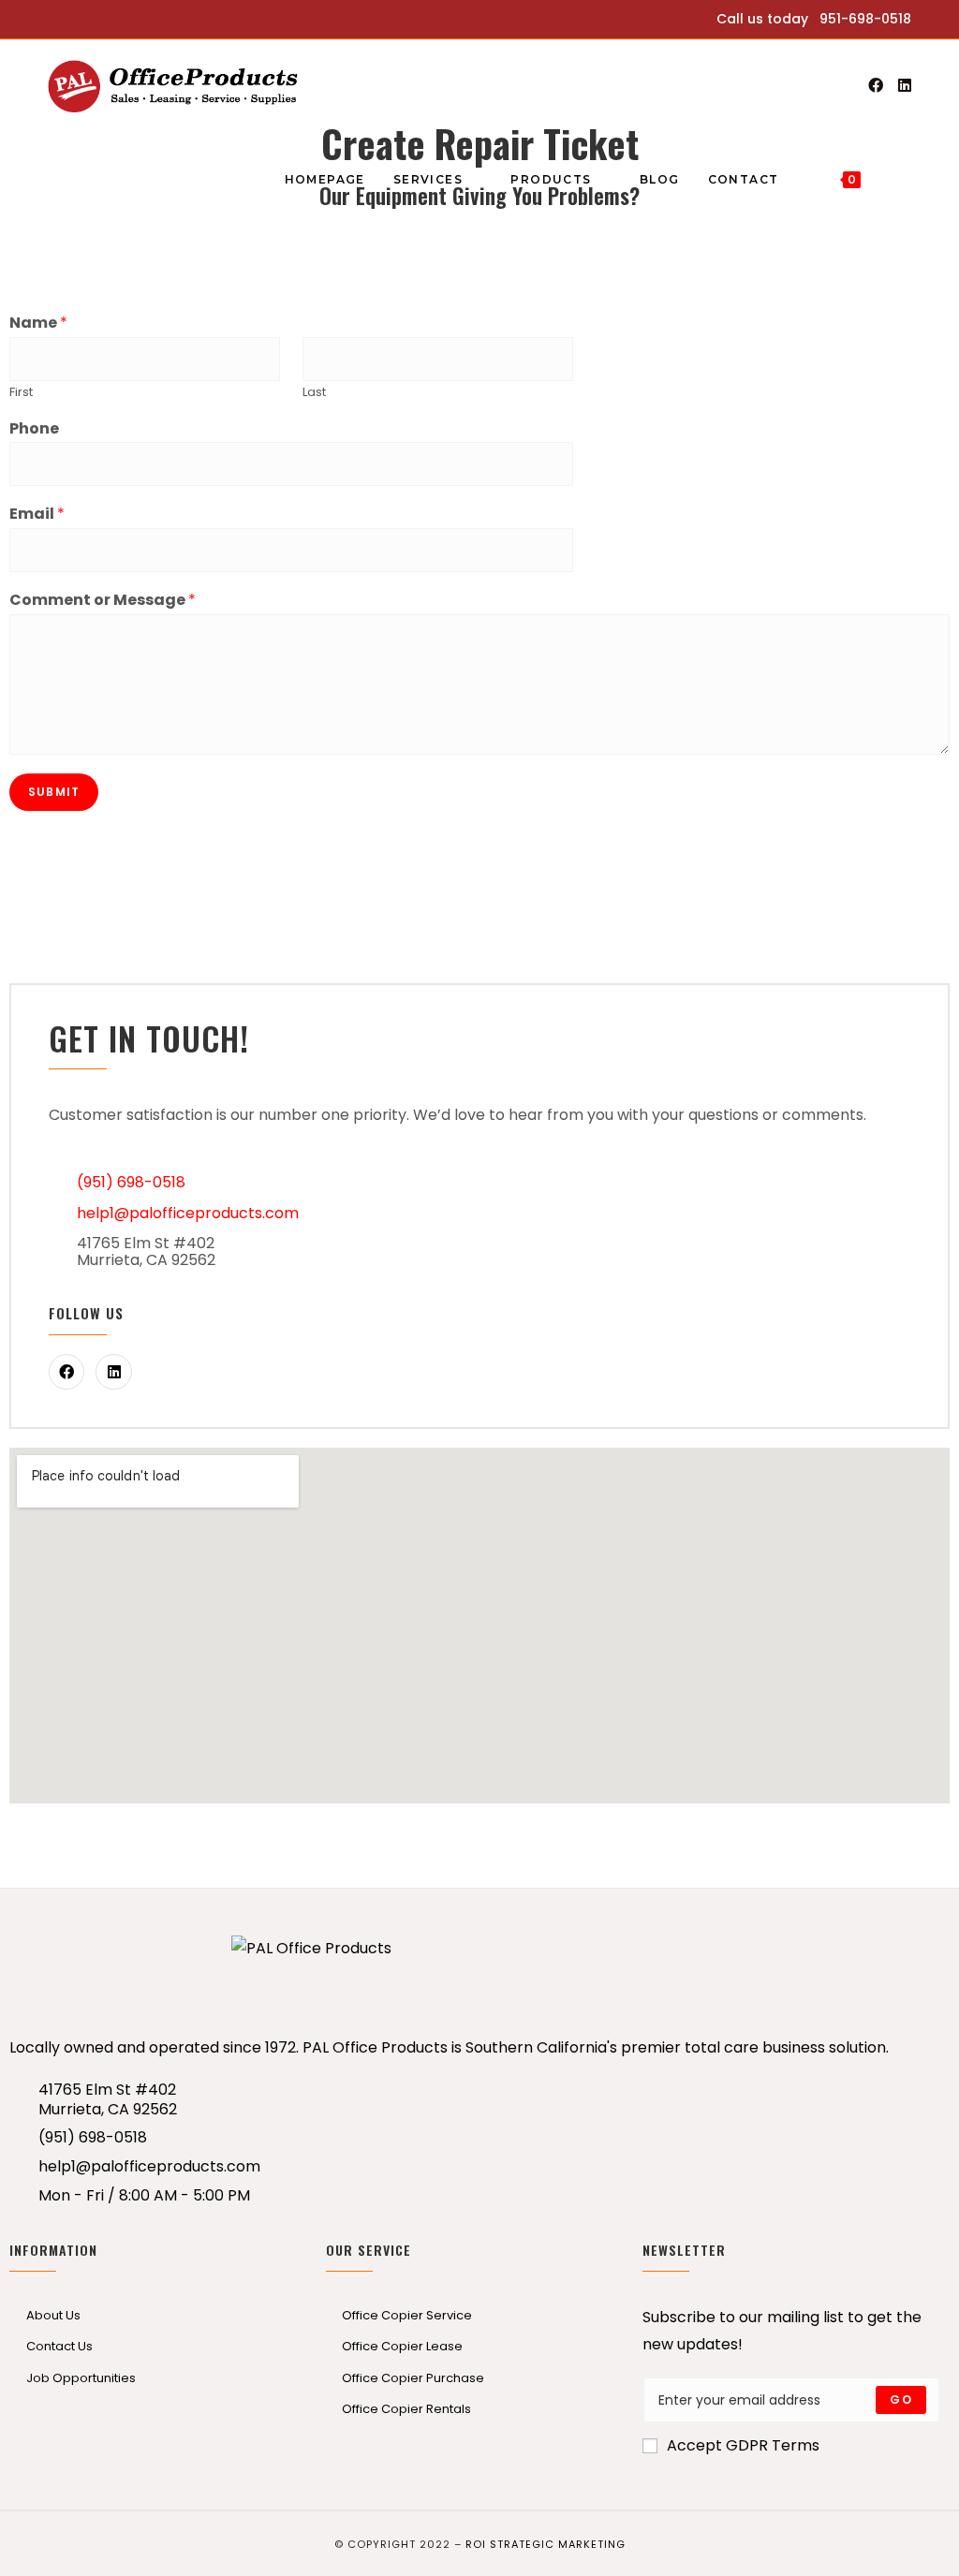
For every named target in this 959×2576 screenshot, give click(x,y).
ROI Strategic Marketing (546, 2544)
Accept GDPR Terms (743, 2445)
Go (900, 2399)
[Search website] (893, 180)
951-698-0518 (865, 19)
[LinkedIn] (905, 86)
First (21, 393)
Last (314, 393)
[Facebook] (876, 86)
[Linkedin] (113, 1372)
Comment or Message (103, 601)
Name (38, 324)
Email (37, 515)
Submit (54, 792)
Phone (34, 429)
